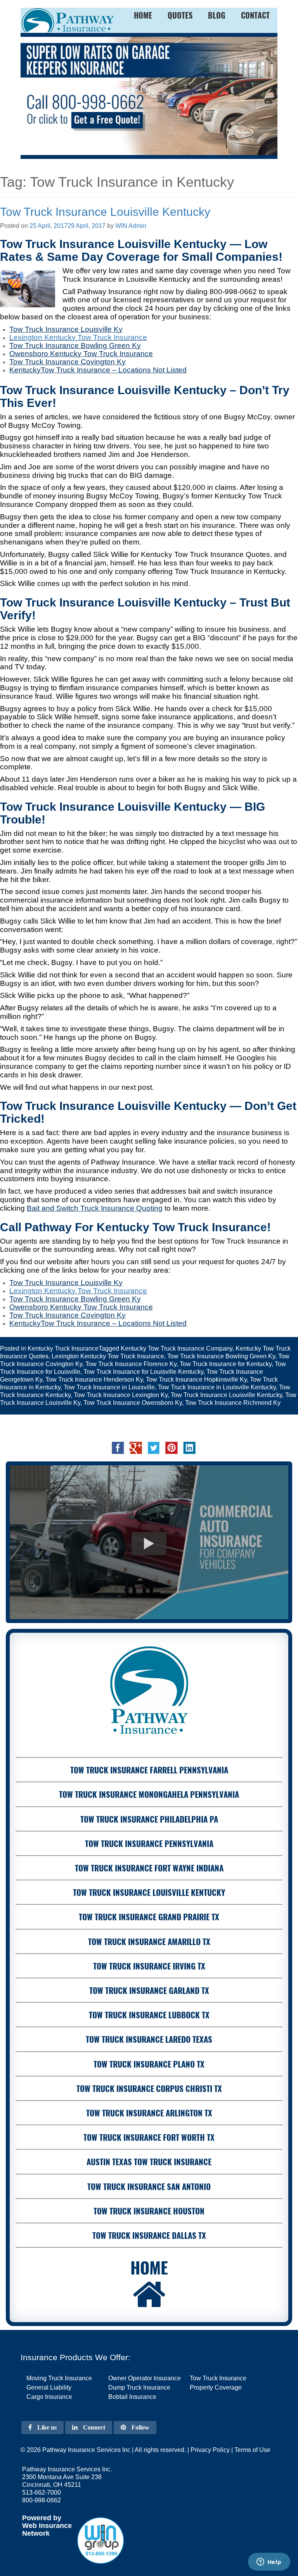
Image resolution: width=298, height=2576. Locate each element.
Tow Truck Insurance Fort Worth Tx (149, 2137)
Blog (217, 15)
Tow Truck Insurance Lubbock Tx (149, 2015)
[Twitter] (154, 1447)
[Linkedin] (189, 1447)
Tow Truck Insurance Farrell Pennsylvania (149, 1770)
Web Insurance (47, 2526)
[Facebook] (118, 1447)
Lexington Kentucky (42, 337)
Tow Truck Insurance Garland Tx (149, 1990)
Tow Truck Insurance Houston (149, 2211)
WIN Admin (131, 226)
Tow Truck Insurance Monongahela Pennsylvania (149, 1794)
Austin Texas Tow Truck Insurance (149, 2162)
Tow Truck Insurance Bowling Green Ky (221, 1356)
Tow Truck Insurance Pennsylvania (149, 1843)
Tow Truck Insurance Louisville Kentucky (105, 212)
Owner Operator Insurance (145, 2378)
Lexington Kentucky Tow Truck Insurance (108, 1356)
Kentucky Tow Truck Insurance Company (177, 1348)
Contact (255, 15)
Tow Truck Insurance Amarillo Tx (149, 1941)
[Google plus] (136, 1447)
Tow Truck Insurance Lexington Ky (121, 1395)
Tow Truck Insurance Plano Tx (149, 2064)
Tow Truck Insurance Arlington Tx (149, 2113)
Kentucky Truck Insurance (63, 1348)
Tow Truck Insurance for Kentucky (226, 1364)
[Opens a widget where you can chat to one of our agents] (269, 2562)
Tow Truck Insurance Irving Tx (149, 1966)
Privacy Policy (210, 2450)
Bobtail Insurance (132, 2397)
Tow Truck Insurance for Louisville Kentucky (143, 1372)
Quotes (180, 15)
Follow (140, 2427)
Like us (46, 2427)
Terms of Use (252, 2450)
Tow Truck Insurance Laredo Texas (149, 2039)
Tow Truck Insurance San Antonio (149, 2186)
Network (36, 2533)
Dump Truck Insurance (139, 2387)
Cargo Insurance (49, 2397)
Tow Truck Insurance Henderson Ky (94, 1379)
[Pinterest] (172, 1447)
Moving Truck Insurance (59, 2378)
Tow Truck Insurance (112, 337)
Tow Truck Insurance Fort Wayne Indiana (149, 1868)
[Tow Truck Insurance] (149, 96)
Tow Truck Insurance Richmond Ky (233, 1403)
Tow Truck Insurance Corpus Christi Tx (149, 2088)
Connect (93, 2427)
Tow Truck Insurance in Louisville (109, 1387)
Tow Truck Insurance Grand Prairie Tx (149, 1917)
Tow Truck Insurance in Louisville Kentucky (217, 1387)
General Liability (49, 2387)
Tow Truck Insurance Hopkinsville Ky (196, 1379)
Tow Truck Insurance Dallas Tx (149, 2235)
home (143, 15)
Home (149, 2267)
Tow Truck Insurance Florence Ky (131, 1364)
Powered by (42, 2518)
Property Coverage (216, 2387)
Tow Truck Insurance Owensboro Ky (133, 1403)
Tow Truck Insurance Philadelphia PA (149, 1819)
